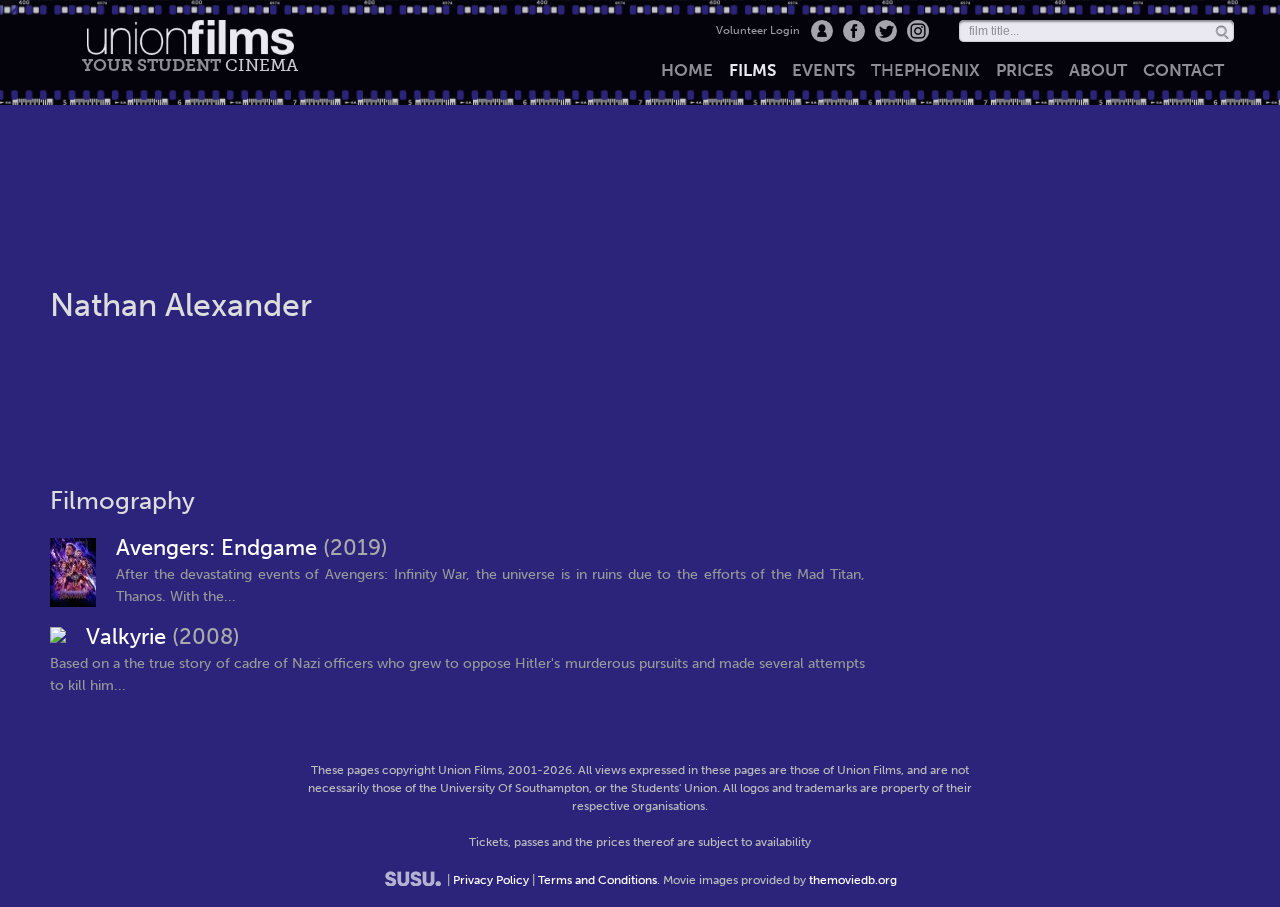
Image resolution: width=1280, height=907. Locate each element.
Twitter (886, 31)
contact (1183, 70)
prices (1024, 70)
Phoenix (925, 70)
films (752, 70)
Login (822, 31)
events (823, 70)
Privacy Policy (491, 880)
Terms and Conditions (597, 880)
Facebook (854, 31)
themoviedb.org (853, 880)
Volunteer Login (758, 30)
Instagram (918, 31)
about (1098, 70)
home (687, 70)
